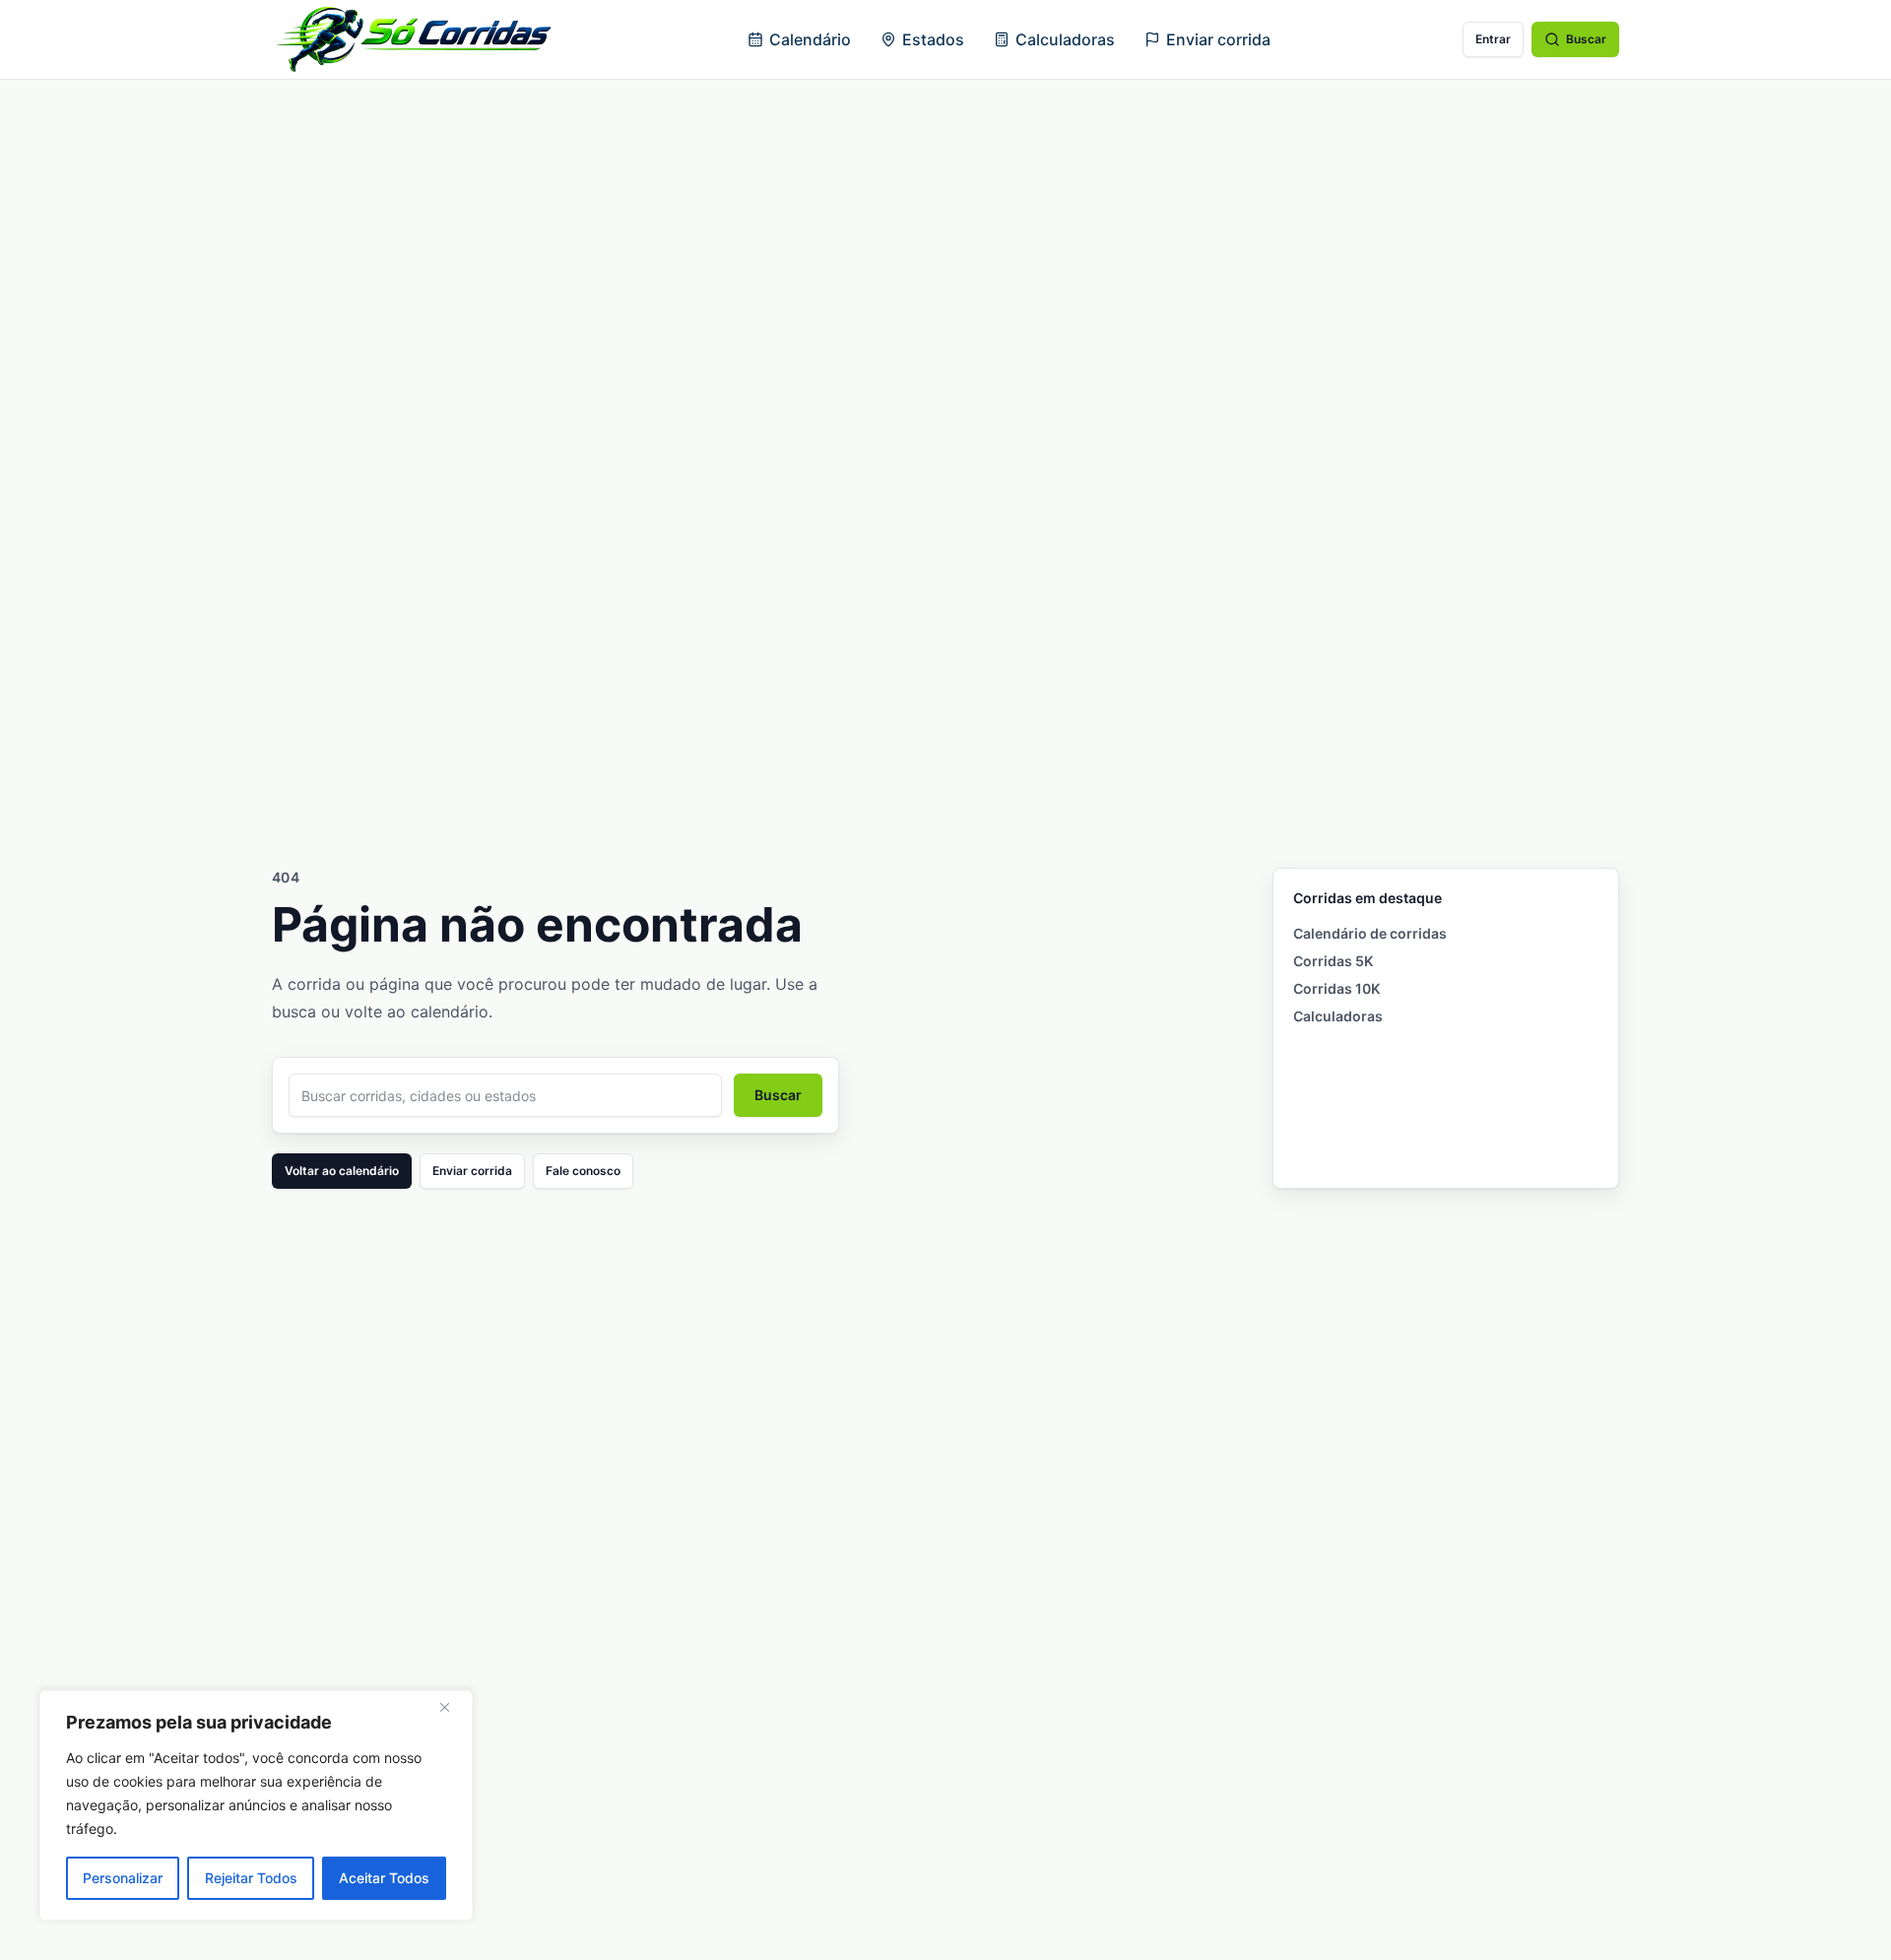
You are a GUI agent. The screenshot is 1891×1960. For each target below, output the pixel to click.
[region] (256, 1805)
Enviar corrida (1218, 39)
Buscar (1586, 39)
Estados (933, 39)
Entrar (1493, 39)
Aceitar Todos (384, 1878)
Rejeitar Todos (251, 1878)
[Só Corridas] (414, 39)
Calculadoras (1065, 39)
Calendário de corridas (1370, 933)
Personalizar (123, 1878)
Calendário (810, 39)
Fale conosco (583, 1171)
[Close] (452, 1707)
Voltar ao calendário (342, 1171)
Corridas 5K (1333, 961)
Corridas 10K (1337, 988)
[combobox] (505, 1095)
